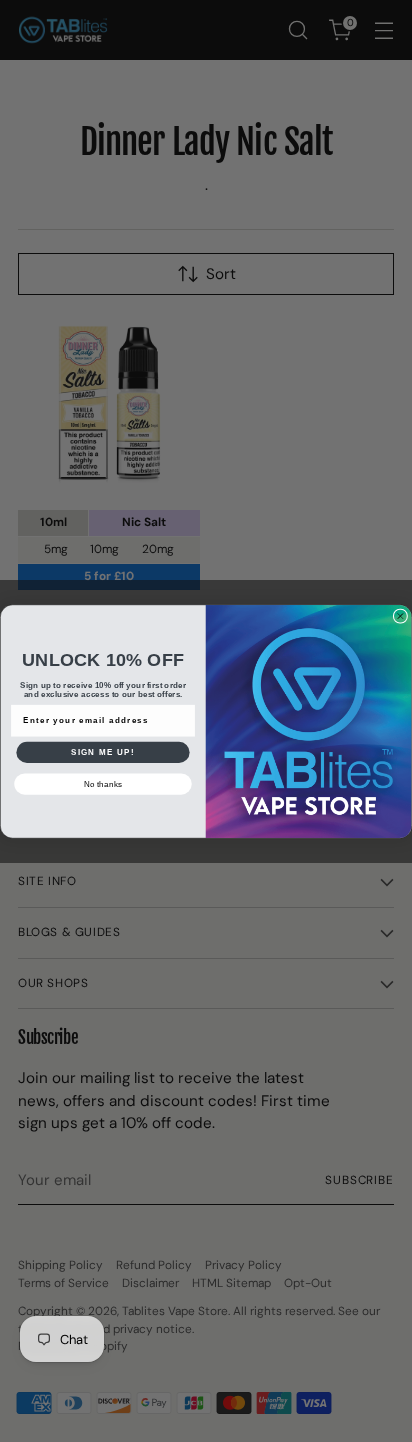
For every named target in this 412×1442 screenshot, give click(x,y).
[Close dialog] (400, 615)
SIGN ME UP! (103, 751)
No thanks (103, 783)
